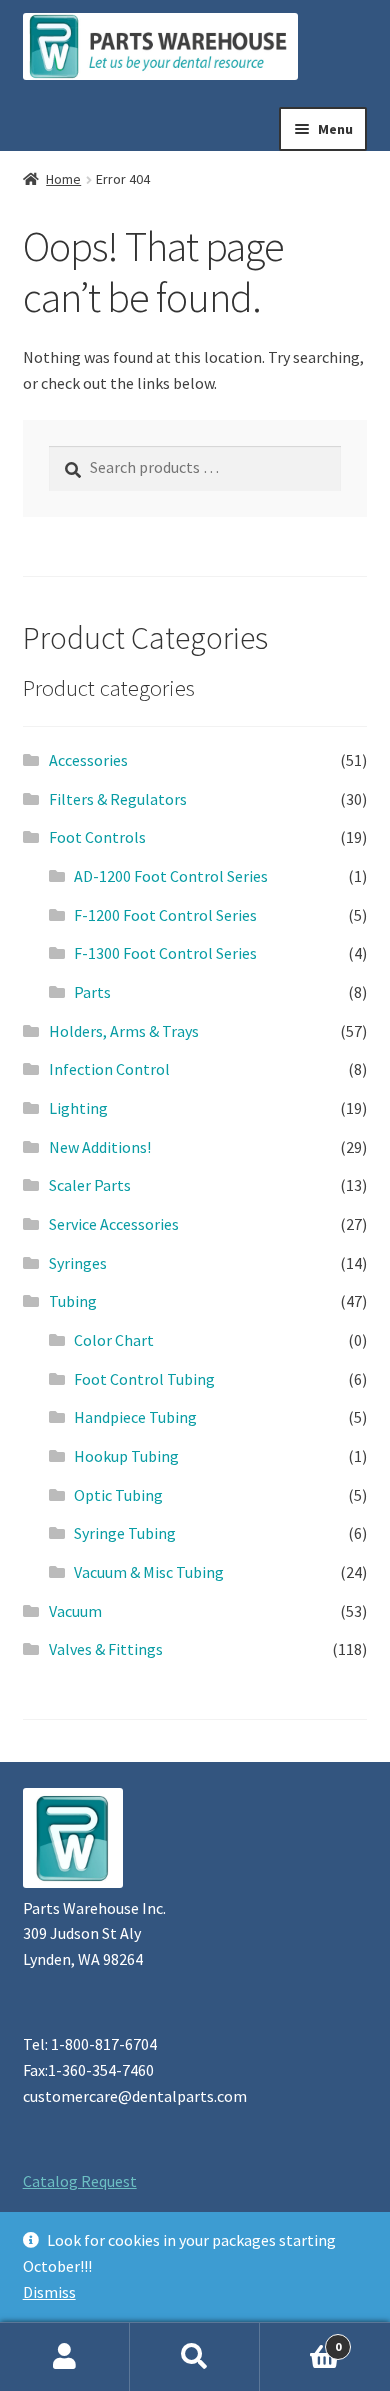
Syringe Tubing (125, 1533)
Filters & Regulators (118, 799)
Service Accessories (114, 1224)
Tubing (73, 1301)
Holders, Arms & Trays (124, 1031)
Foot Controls (97, 837)
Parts (92, 992)
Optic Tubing (118, 1495)
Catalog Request (80, 2181)
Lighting (78, 1108)
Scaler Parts (90, 1185)
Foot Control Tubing (144, 1379)
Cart (300, 2339)
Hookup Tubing (126, 1456)
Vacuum (75, 1611)
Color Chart (114, 1340)
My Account (65, 2357)
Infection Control (109, 1069)
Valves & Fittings (106, 1649)
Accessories (88, 760)
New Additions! (100, 1147)
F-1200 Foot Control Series (165, 915)
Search (195, 2357)
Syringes (78, 1263)
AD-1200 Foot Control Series (171, 876)
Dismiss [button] (49, 2292)
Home (63, 179)
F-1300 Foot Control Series (165, 953)
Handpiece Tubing (135, 1417)
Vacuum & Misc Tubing (149, 1572)
